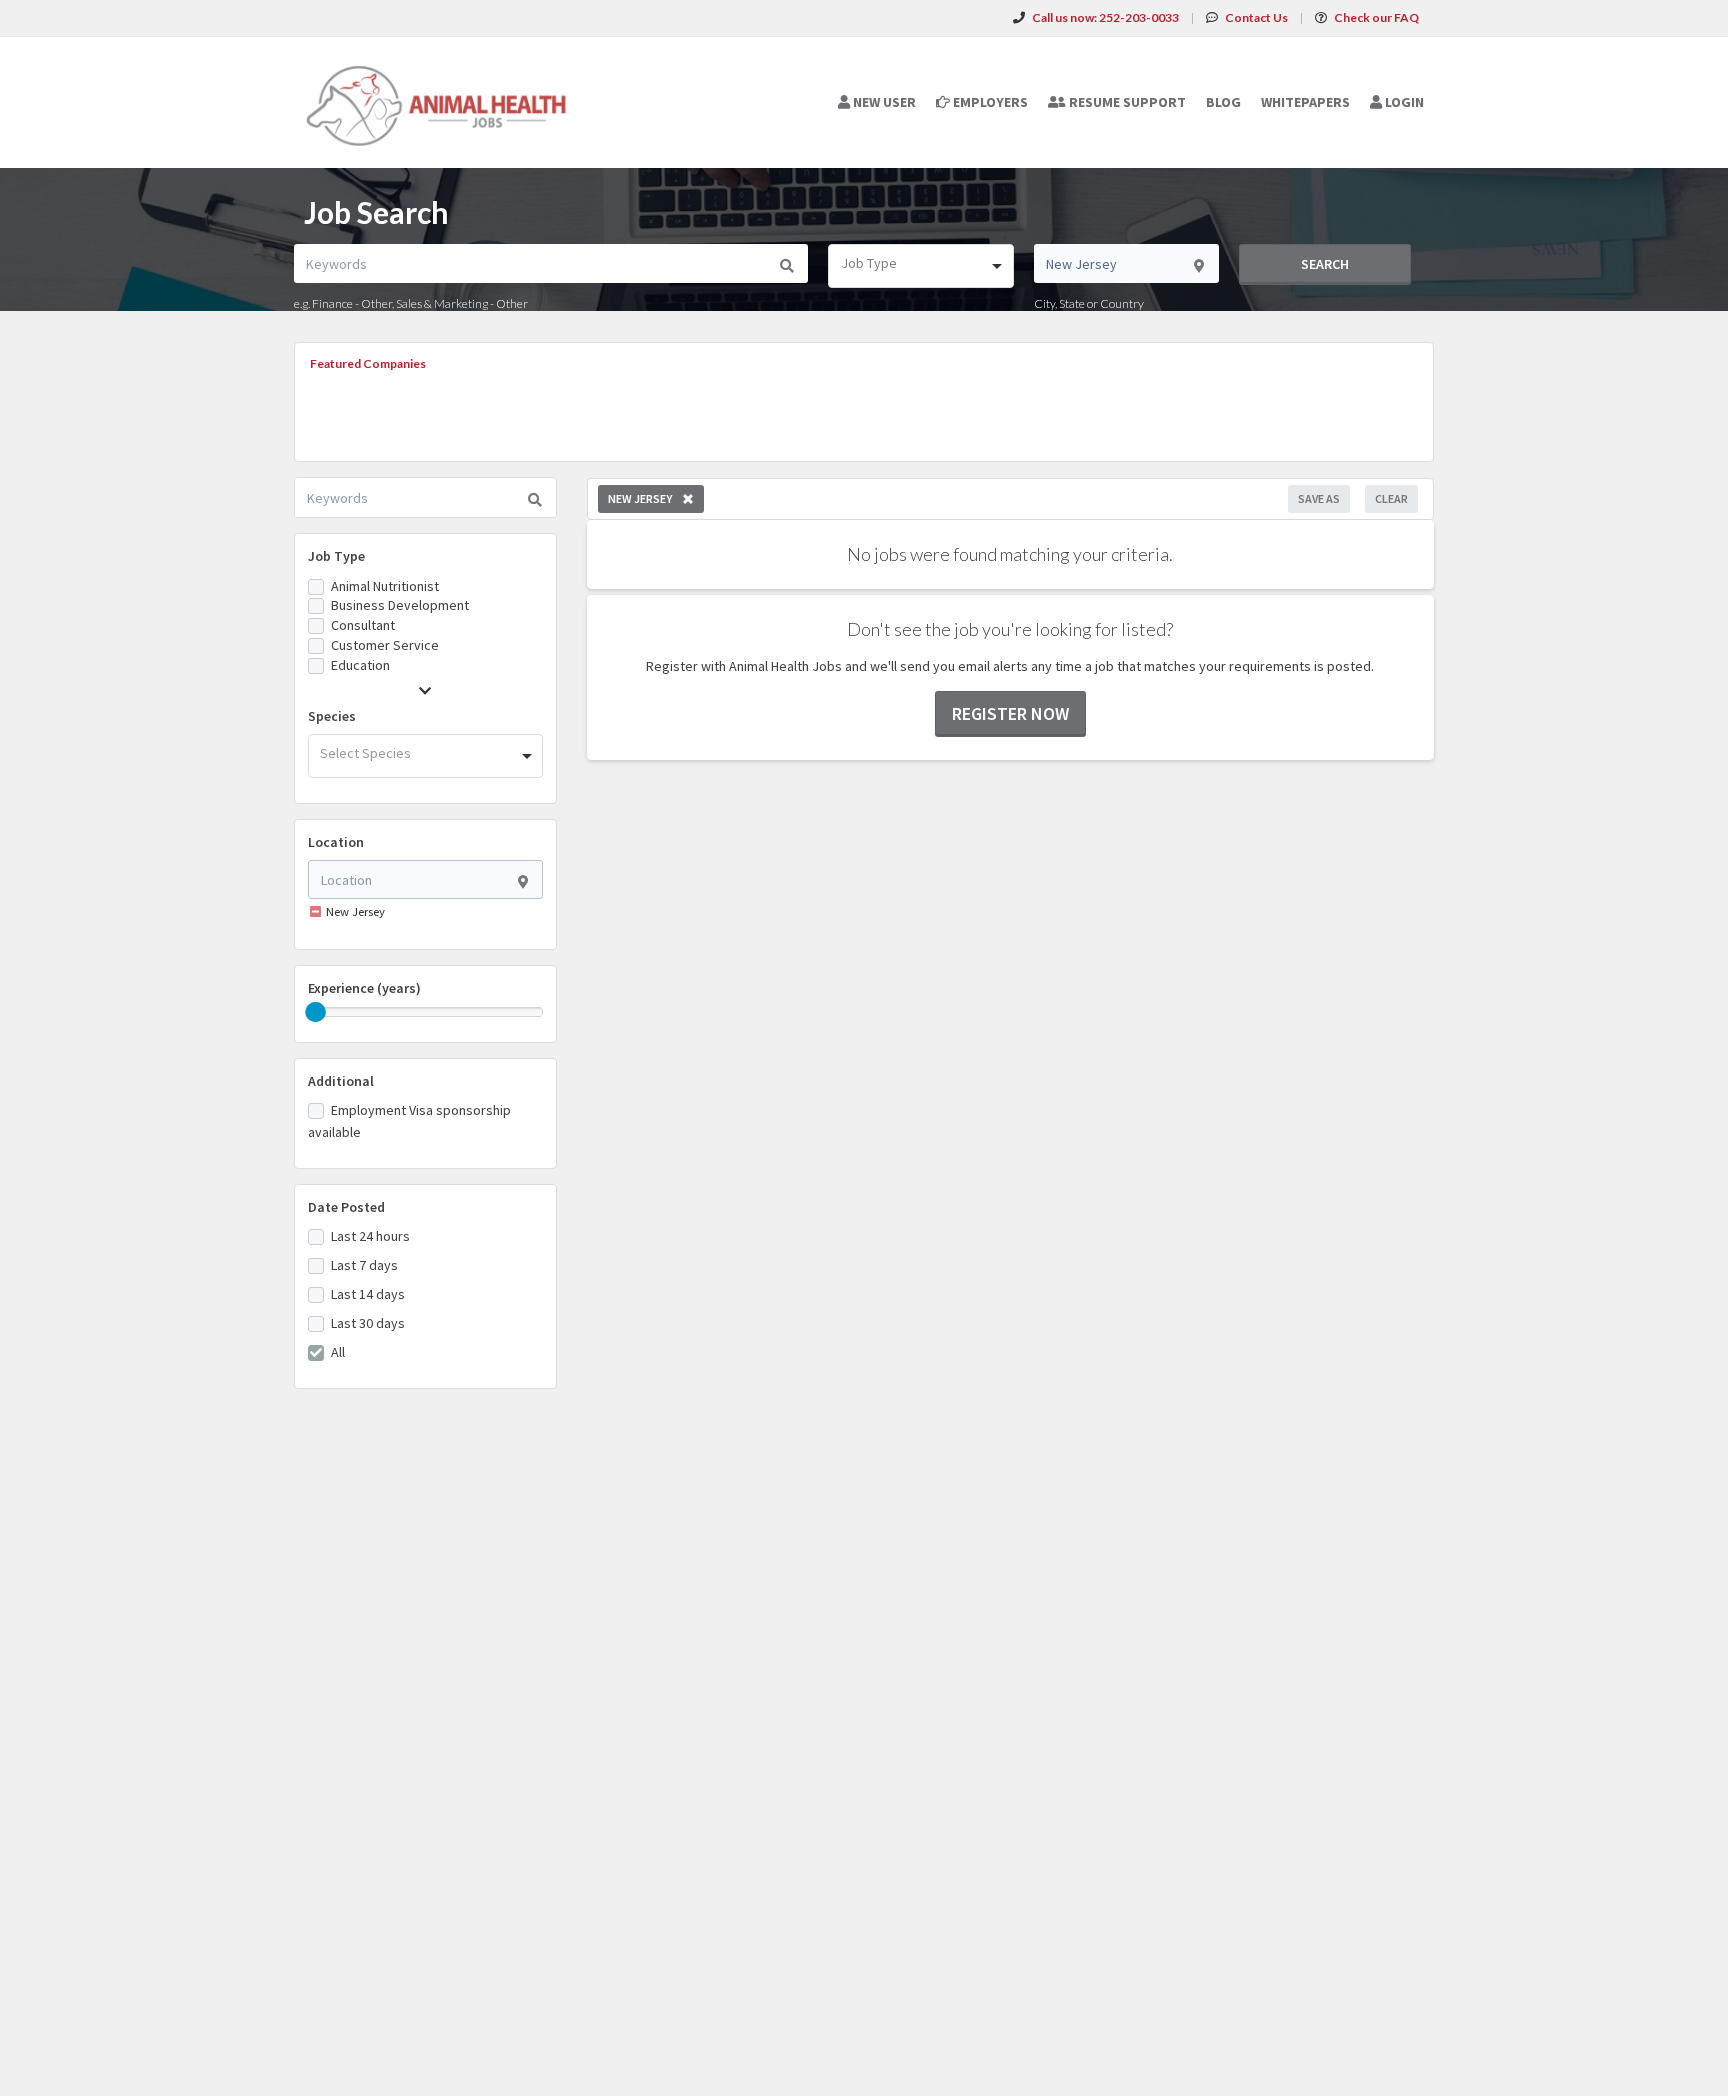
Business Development (400, 605)
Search (1325, 264)
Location (336, 842)
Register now (1010, 713)
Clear (1391, 498)
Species (332, 716)
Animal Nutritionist (385, 586)
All (338, 1352)
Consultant (363, 625)
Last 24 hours (370, 1236)
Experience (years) (364, 988)
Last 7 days (364, 1265)
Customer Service (385, 645)
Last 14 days (368, 1294)
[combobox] (920, 266)
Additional (341, 1081)
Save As (1319, 498)
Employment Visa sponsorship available (409, 1121)
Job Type (336, 556)
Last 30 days (368, 1323)
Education (360, 665)
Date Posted (346, 1207)
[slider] (316, 1012)
